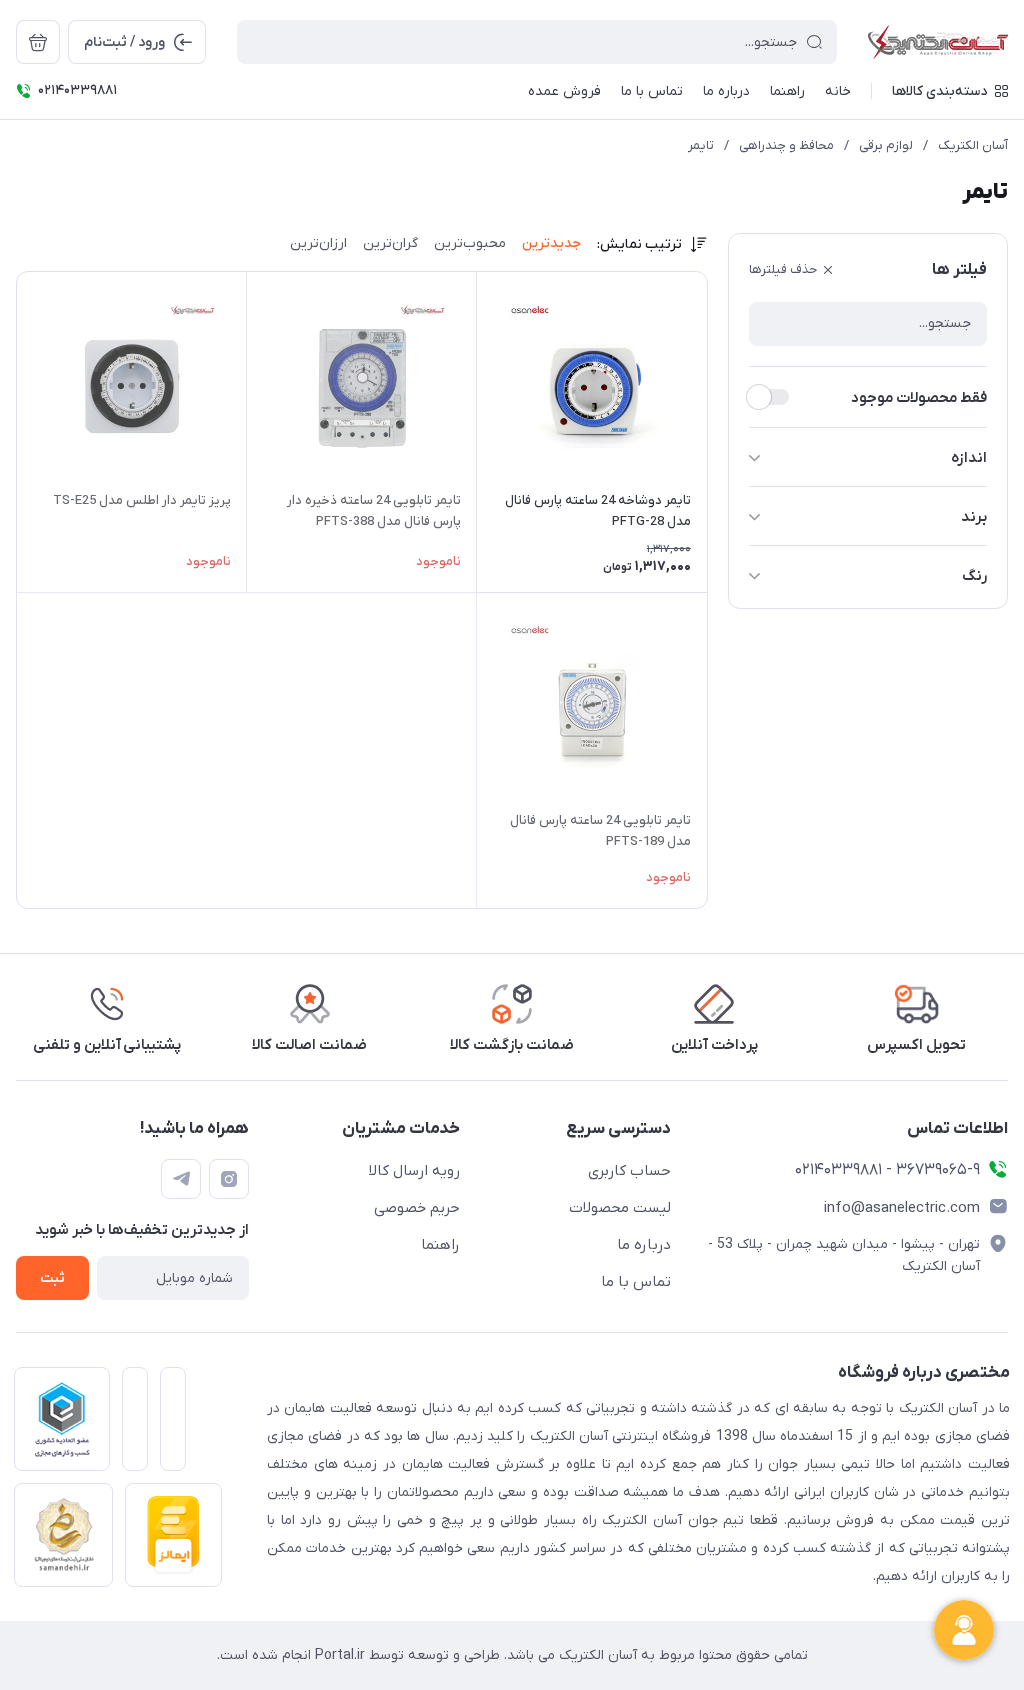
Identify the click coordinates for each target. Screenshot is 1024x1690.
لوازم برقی (886, 145)
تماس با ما (636, 1282)
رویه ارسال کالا (414, 1171)
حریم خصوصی (417, 1208)
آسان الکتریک (973, 145)
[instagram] (229, 1179)
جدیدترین (551, 243)
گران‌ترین (390, 243)
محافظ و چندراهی (786, 145)
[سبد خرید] (38, 42)
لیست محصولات (620, 1208)
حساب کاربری (629, 1171)
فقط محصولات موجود (919, 398)
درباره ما (644, 1245)
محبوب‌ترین (470, 243)
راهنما (440, 1245)
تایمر (701, 145)
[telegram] (181, 1179)
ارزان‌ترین (318, 243)
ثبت (52, 1278)
